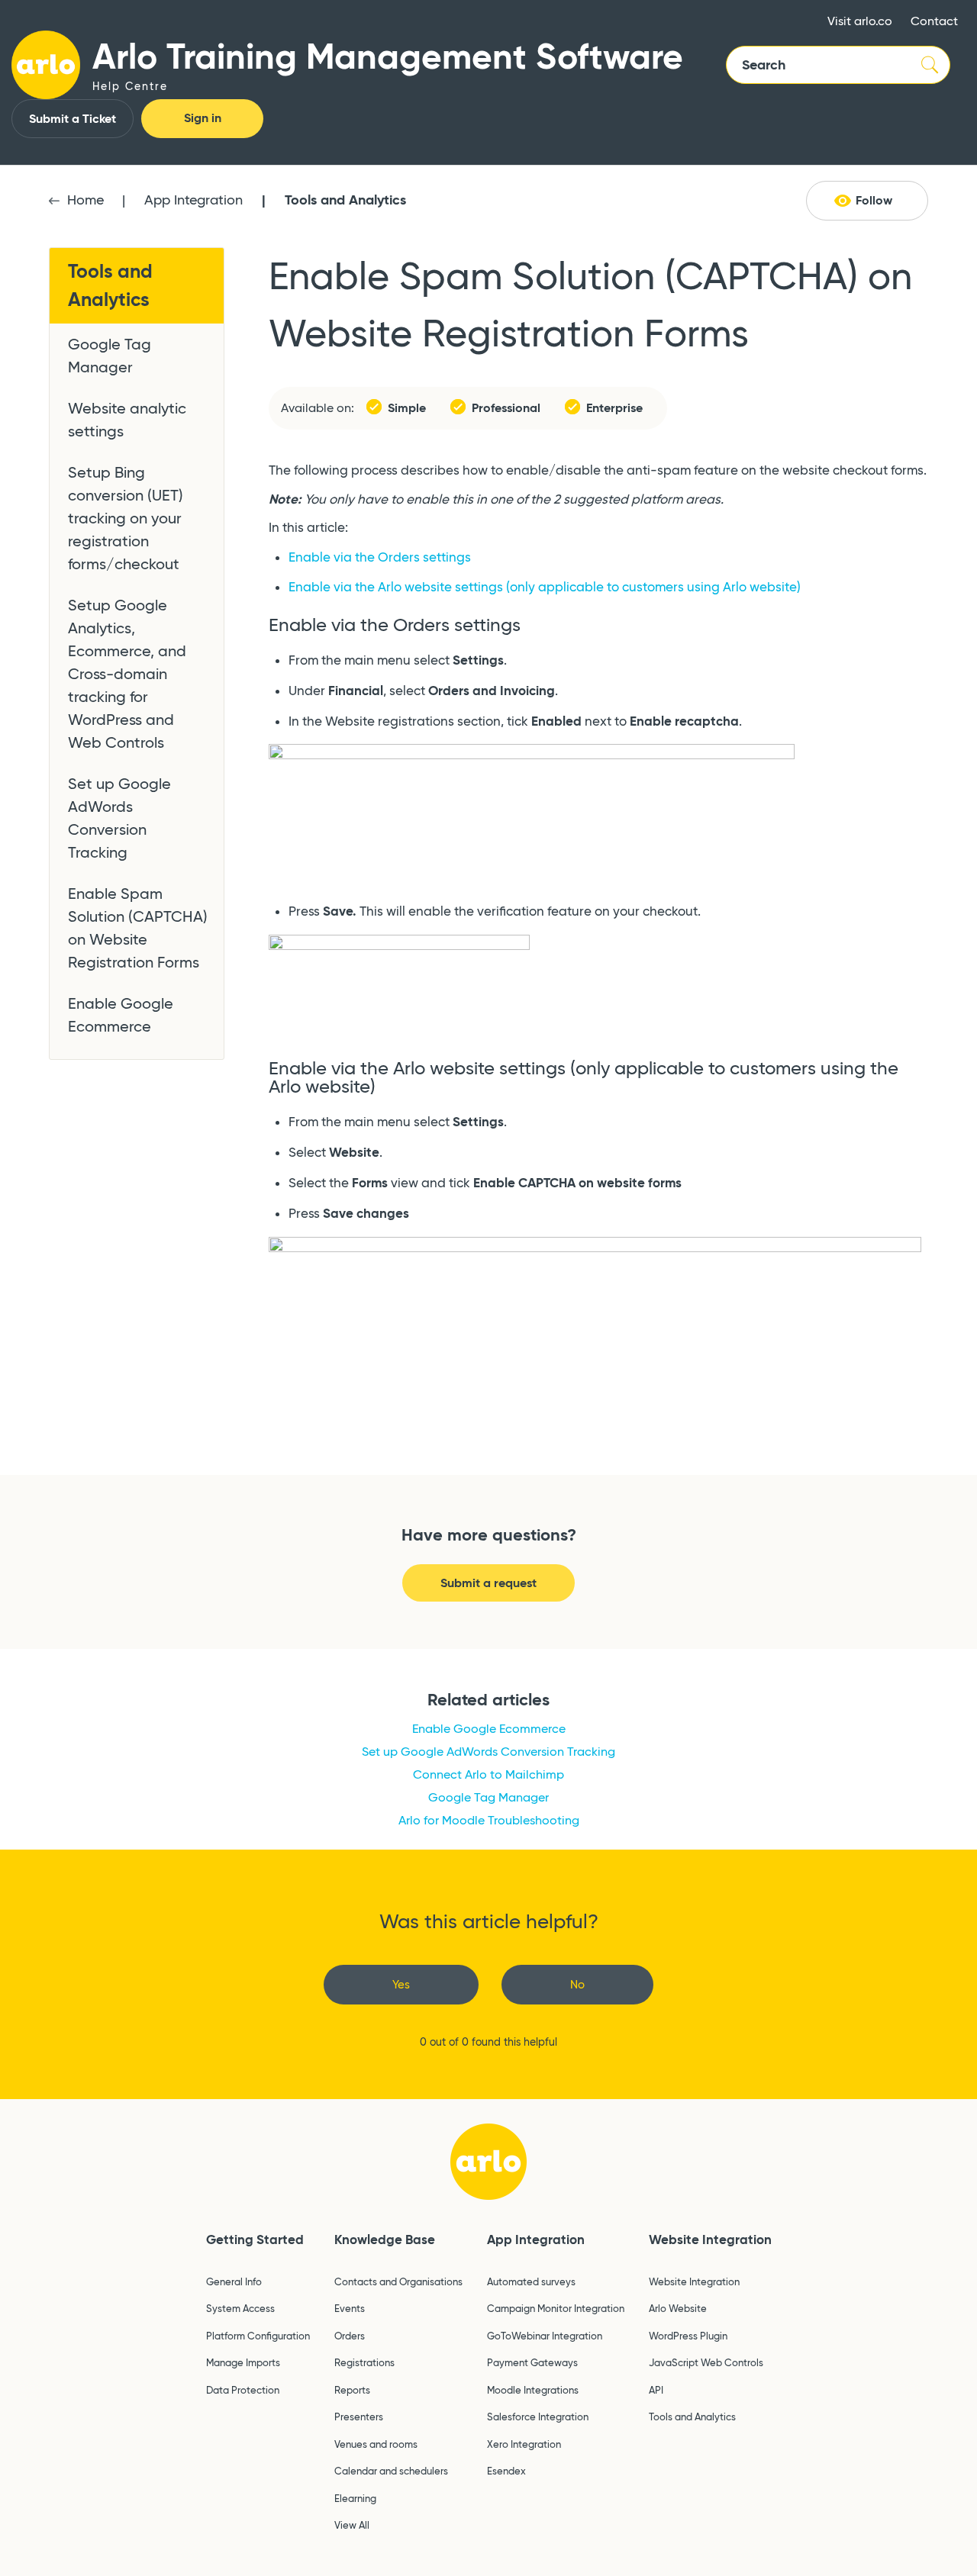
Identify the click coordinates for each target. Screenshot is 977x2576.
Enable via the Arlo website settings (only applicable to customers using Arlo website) (545, 587)
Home (85, 200)
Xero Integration (524, 2444)
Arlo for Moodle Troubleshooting (489, 1820)
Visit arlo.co (860, 21)
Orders (350, 2336)
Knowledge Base (385, 2240)
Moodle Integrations (533, 2390)
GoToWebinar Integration (545, 2336)
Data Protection (243, 2390)
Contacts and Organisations (398, 2281)
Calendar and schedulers (391, 2471)
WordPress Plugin (688, 2336)
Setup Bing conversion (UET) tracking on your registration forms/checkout (126, 518)
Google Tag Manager (110, 356)
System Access (240, 2308)
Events (350, 2308)
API (656, 2390)
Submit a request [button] (488, 1583)
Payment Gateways (532, 2362)
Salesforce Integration (538, 2417)
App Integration (193, 200)
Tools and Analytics (345, 200)
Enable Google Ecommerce (121, 1015)
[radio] (401, 1985)
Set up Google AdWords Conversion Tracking (119, 818)
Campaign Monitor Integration (556, 2308)
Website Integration (710, 2240)
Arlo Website (678, 2308)
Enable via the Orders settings (380, 557)
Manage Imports (243, 2362)
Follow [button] (874, 200)
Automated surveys (531, 2281)
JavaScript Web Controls (706, 2362)
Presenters (359, 2417)
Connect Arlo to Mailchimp (488, 1774)
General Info (234, 2281)
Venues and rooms (376, 2444)
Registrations (364, 2362)
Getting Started (255, 2240)
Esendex (506, 2471)
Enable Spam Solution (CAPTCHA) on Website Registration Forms (138, 928)
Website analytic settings (127, 420)
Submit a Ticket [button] (73, 119)
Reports (352, 2390)
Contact (934, 21)
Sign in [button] (203, 118)
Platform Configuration (258, 2336)
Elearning (355, 2498)
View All (352, 2525)
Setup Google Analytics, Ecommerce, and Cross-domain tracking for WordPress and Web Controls (127, 674)
